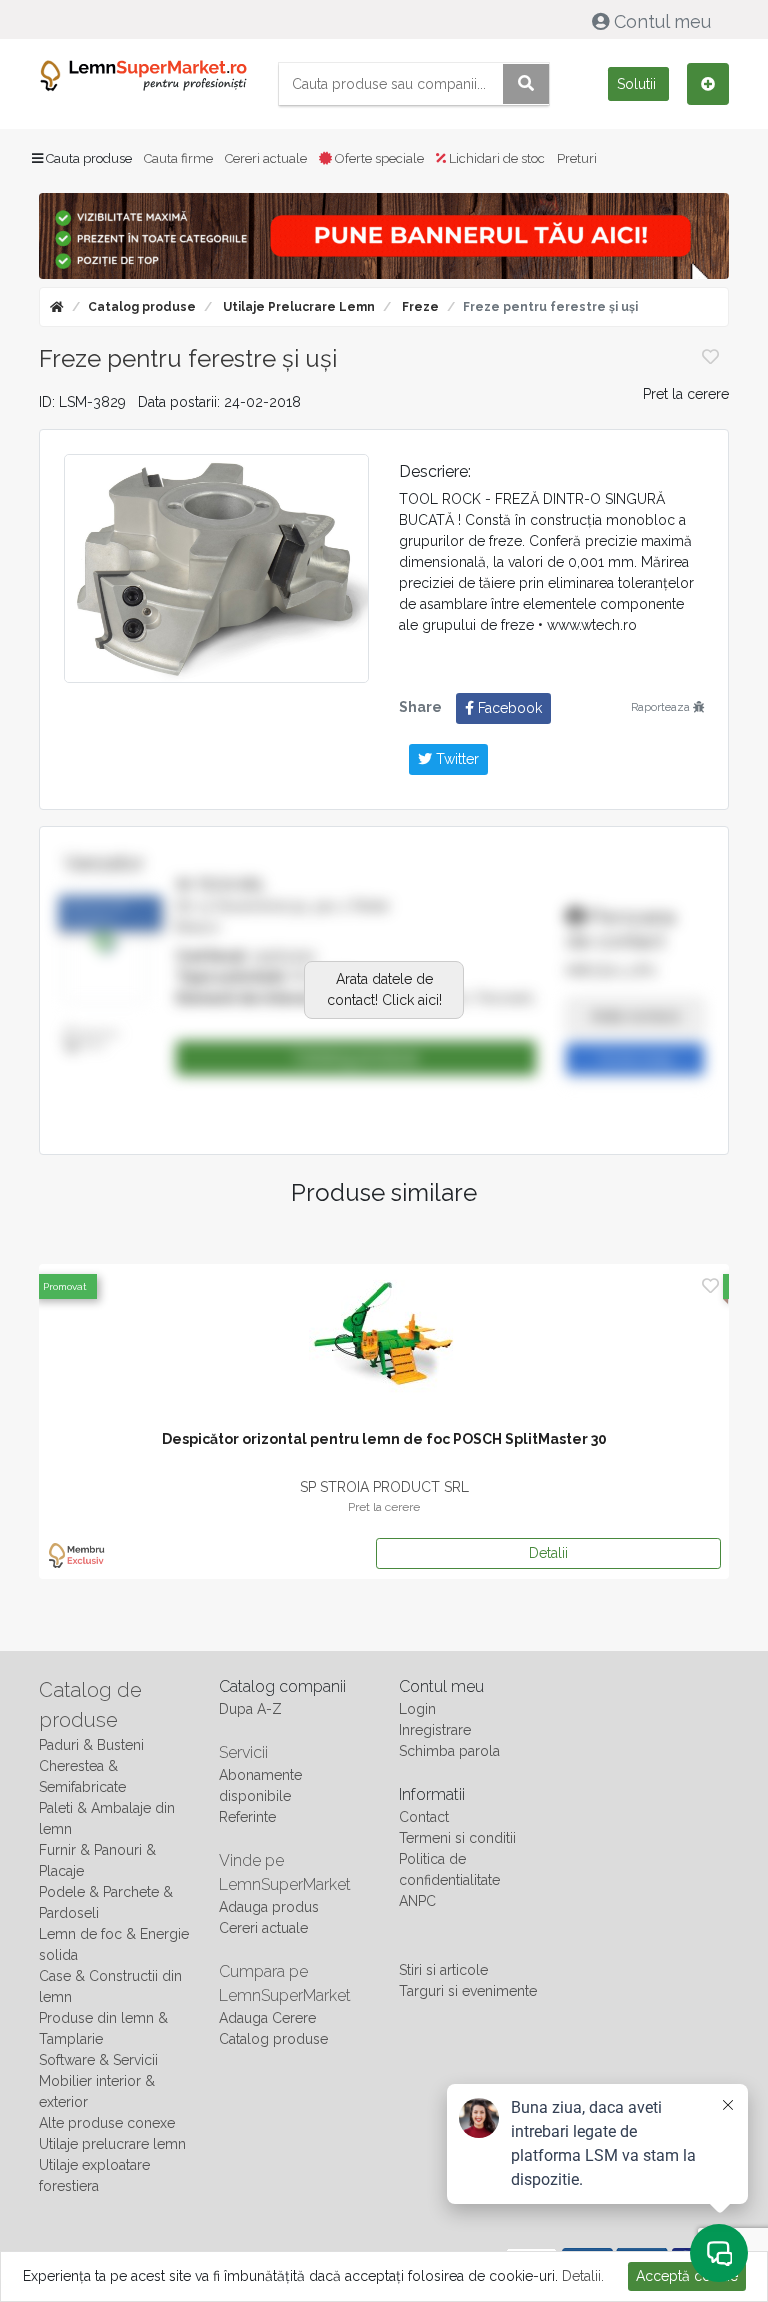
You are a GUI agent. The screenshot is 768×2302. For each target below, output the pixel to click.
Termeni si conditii (457, 1838)
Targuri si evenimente (468, 1991)
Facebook (508, 708)
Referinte (247, 1817)
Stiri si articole (443, 1970)
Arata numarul (635, 1016)
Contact (424, 1817)
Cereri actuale (266, 158)
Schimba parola (449, 1751)
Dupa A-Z (250, 1709)
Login (417, 1709)
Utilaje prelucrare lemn (297, 307)
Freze (419, 307)
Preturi (577, 158)
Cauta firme (178, 158)
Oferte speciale (378, 158)
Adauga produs (269, 1907)
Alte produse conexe (107, 2123)
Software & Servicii (98, 2060)
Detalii (548, 1553)
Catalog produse (142, 307)
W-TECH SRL (221, 885)
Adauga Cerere (267, 2018)
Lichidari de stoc (495, 158)
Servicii (243, 1752)
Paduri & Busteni (91, 1745)
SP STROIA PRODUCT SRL (384, 1487)
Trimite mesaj (635, 1059)
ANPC (417, 1901)
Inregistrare (435, 1730)
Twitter (455, 759)
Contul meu (662, 21)
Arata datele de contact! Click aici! (384, 989)
